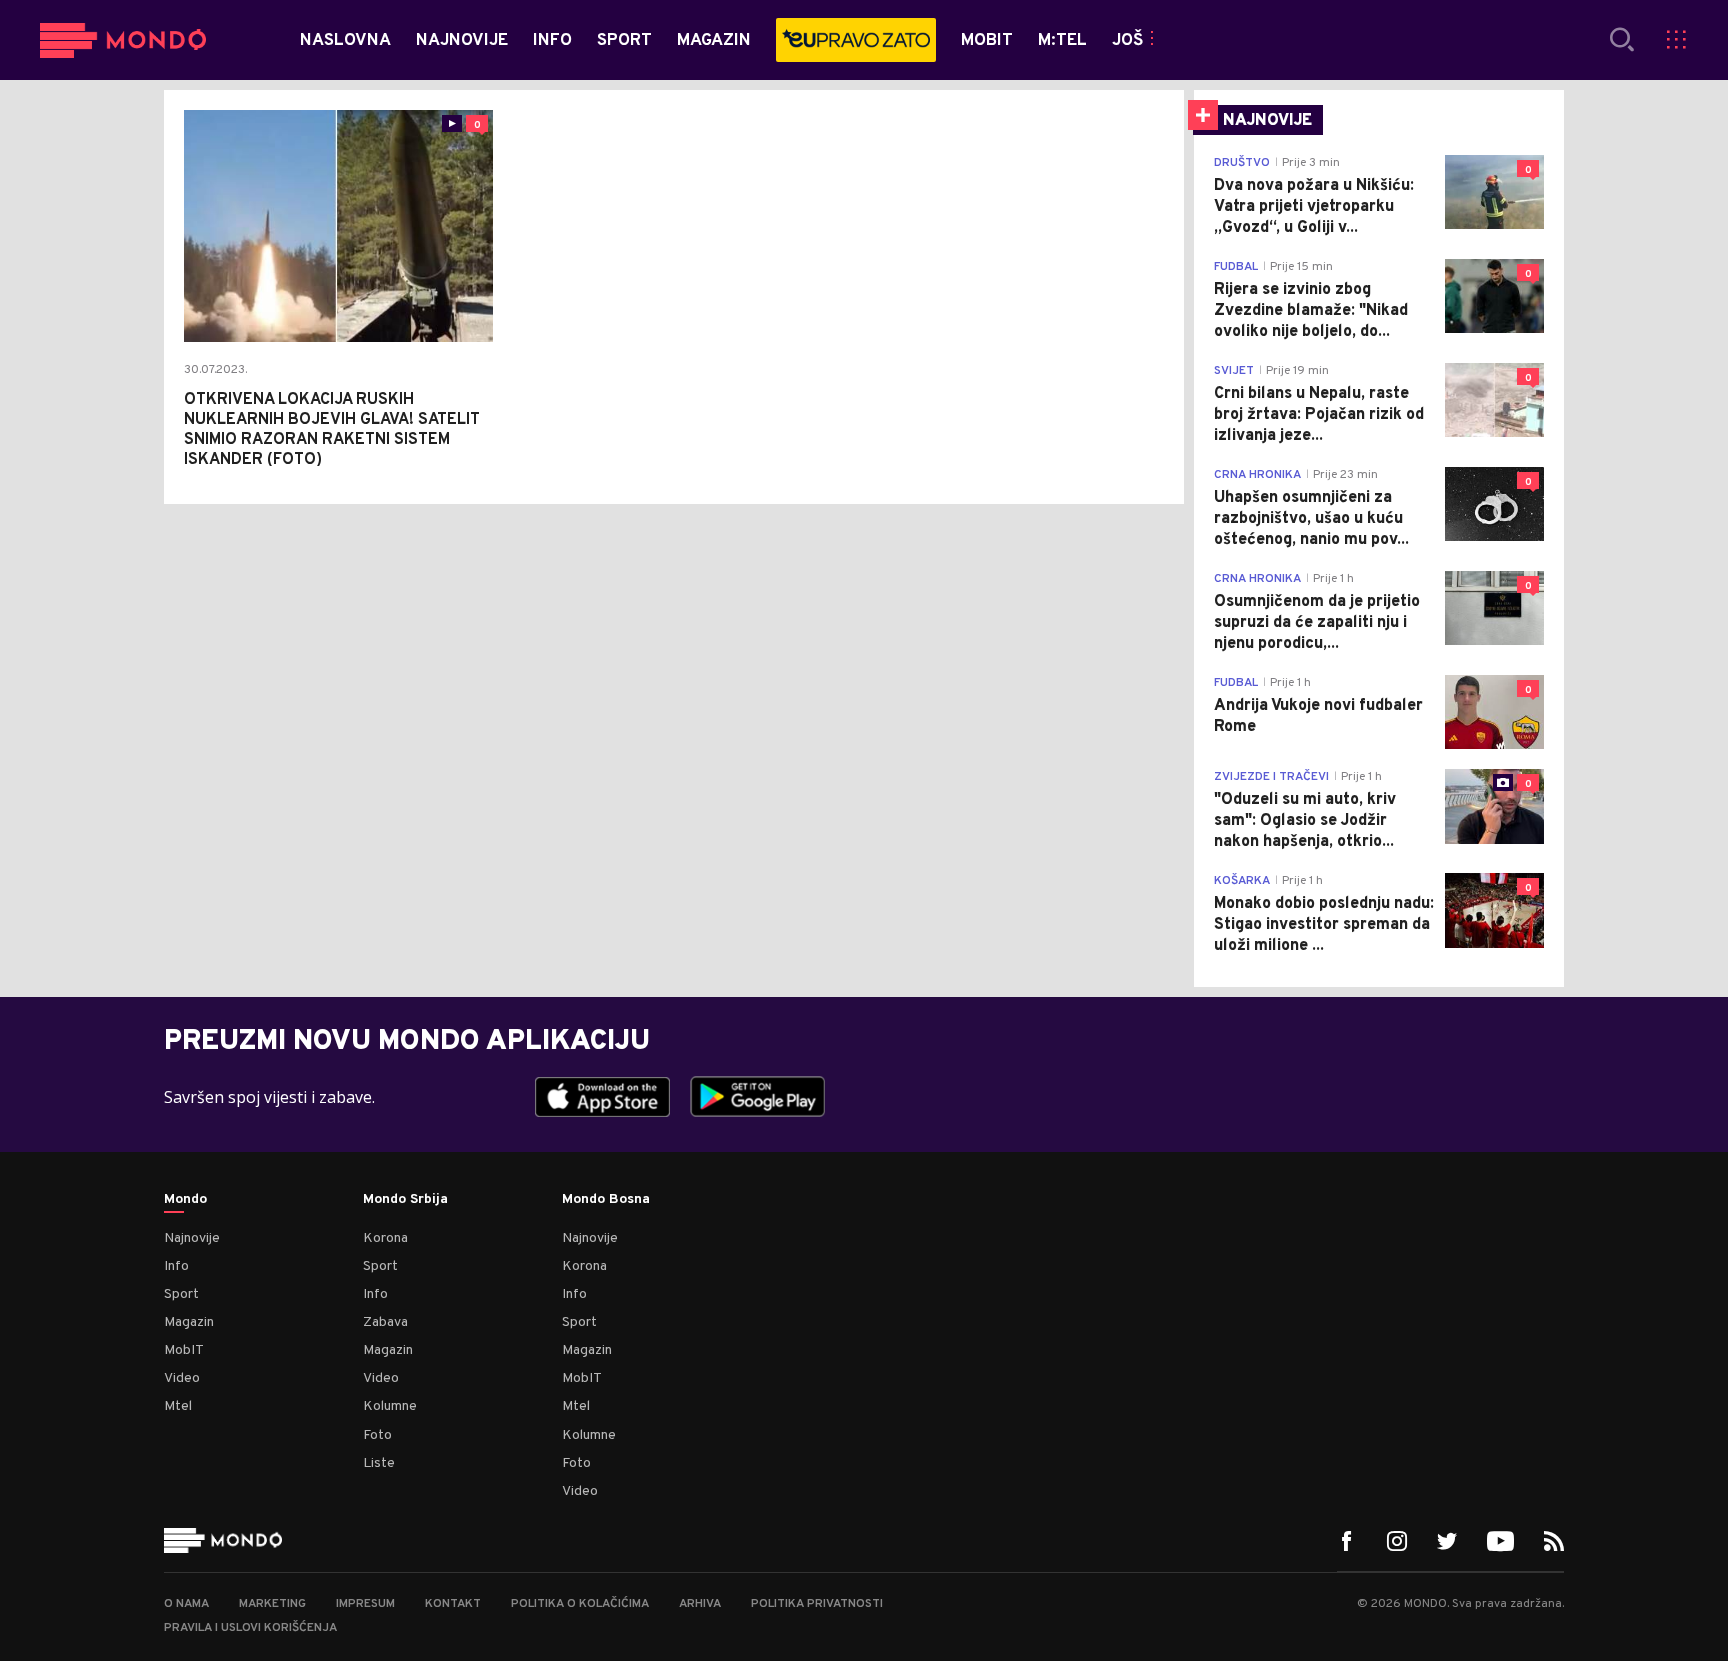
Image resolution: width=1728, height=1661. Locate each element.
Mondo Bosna (606, 1200)
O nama (186, 1604)
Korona (385, 1238)
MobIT (184, 1350)
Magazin (189, 1322)
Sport (181, 1294)
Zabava (385, 1322)
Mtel (178, 1406)
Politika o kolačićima (580, 1604)
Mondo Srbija (405, 1200)
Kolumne (390, 1406)
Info (176, 1266)
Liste (379, 1463)
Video (182, 1378)
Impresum (365, 1604)
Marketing (272, 1604)
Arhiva (700, 1604)
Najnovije (192, 1238)
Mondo (185, 1200)
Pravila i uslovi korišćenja (250, 1628)
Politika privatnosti (817, 1604)
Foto (377, 1435)
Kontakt (453, 1604)
